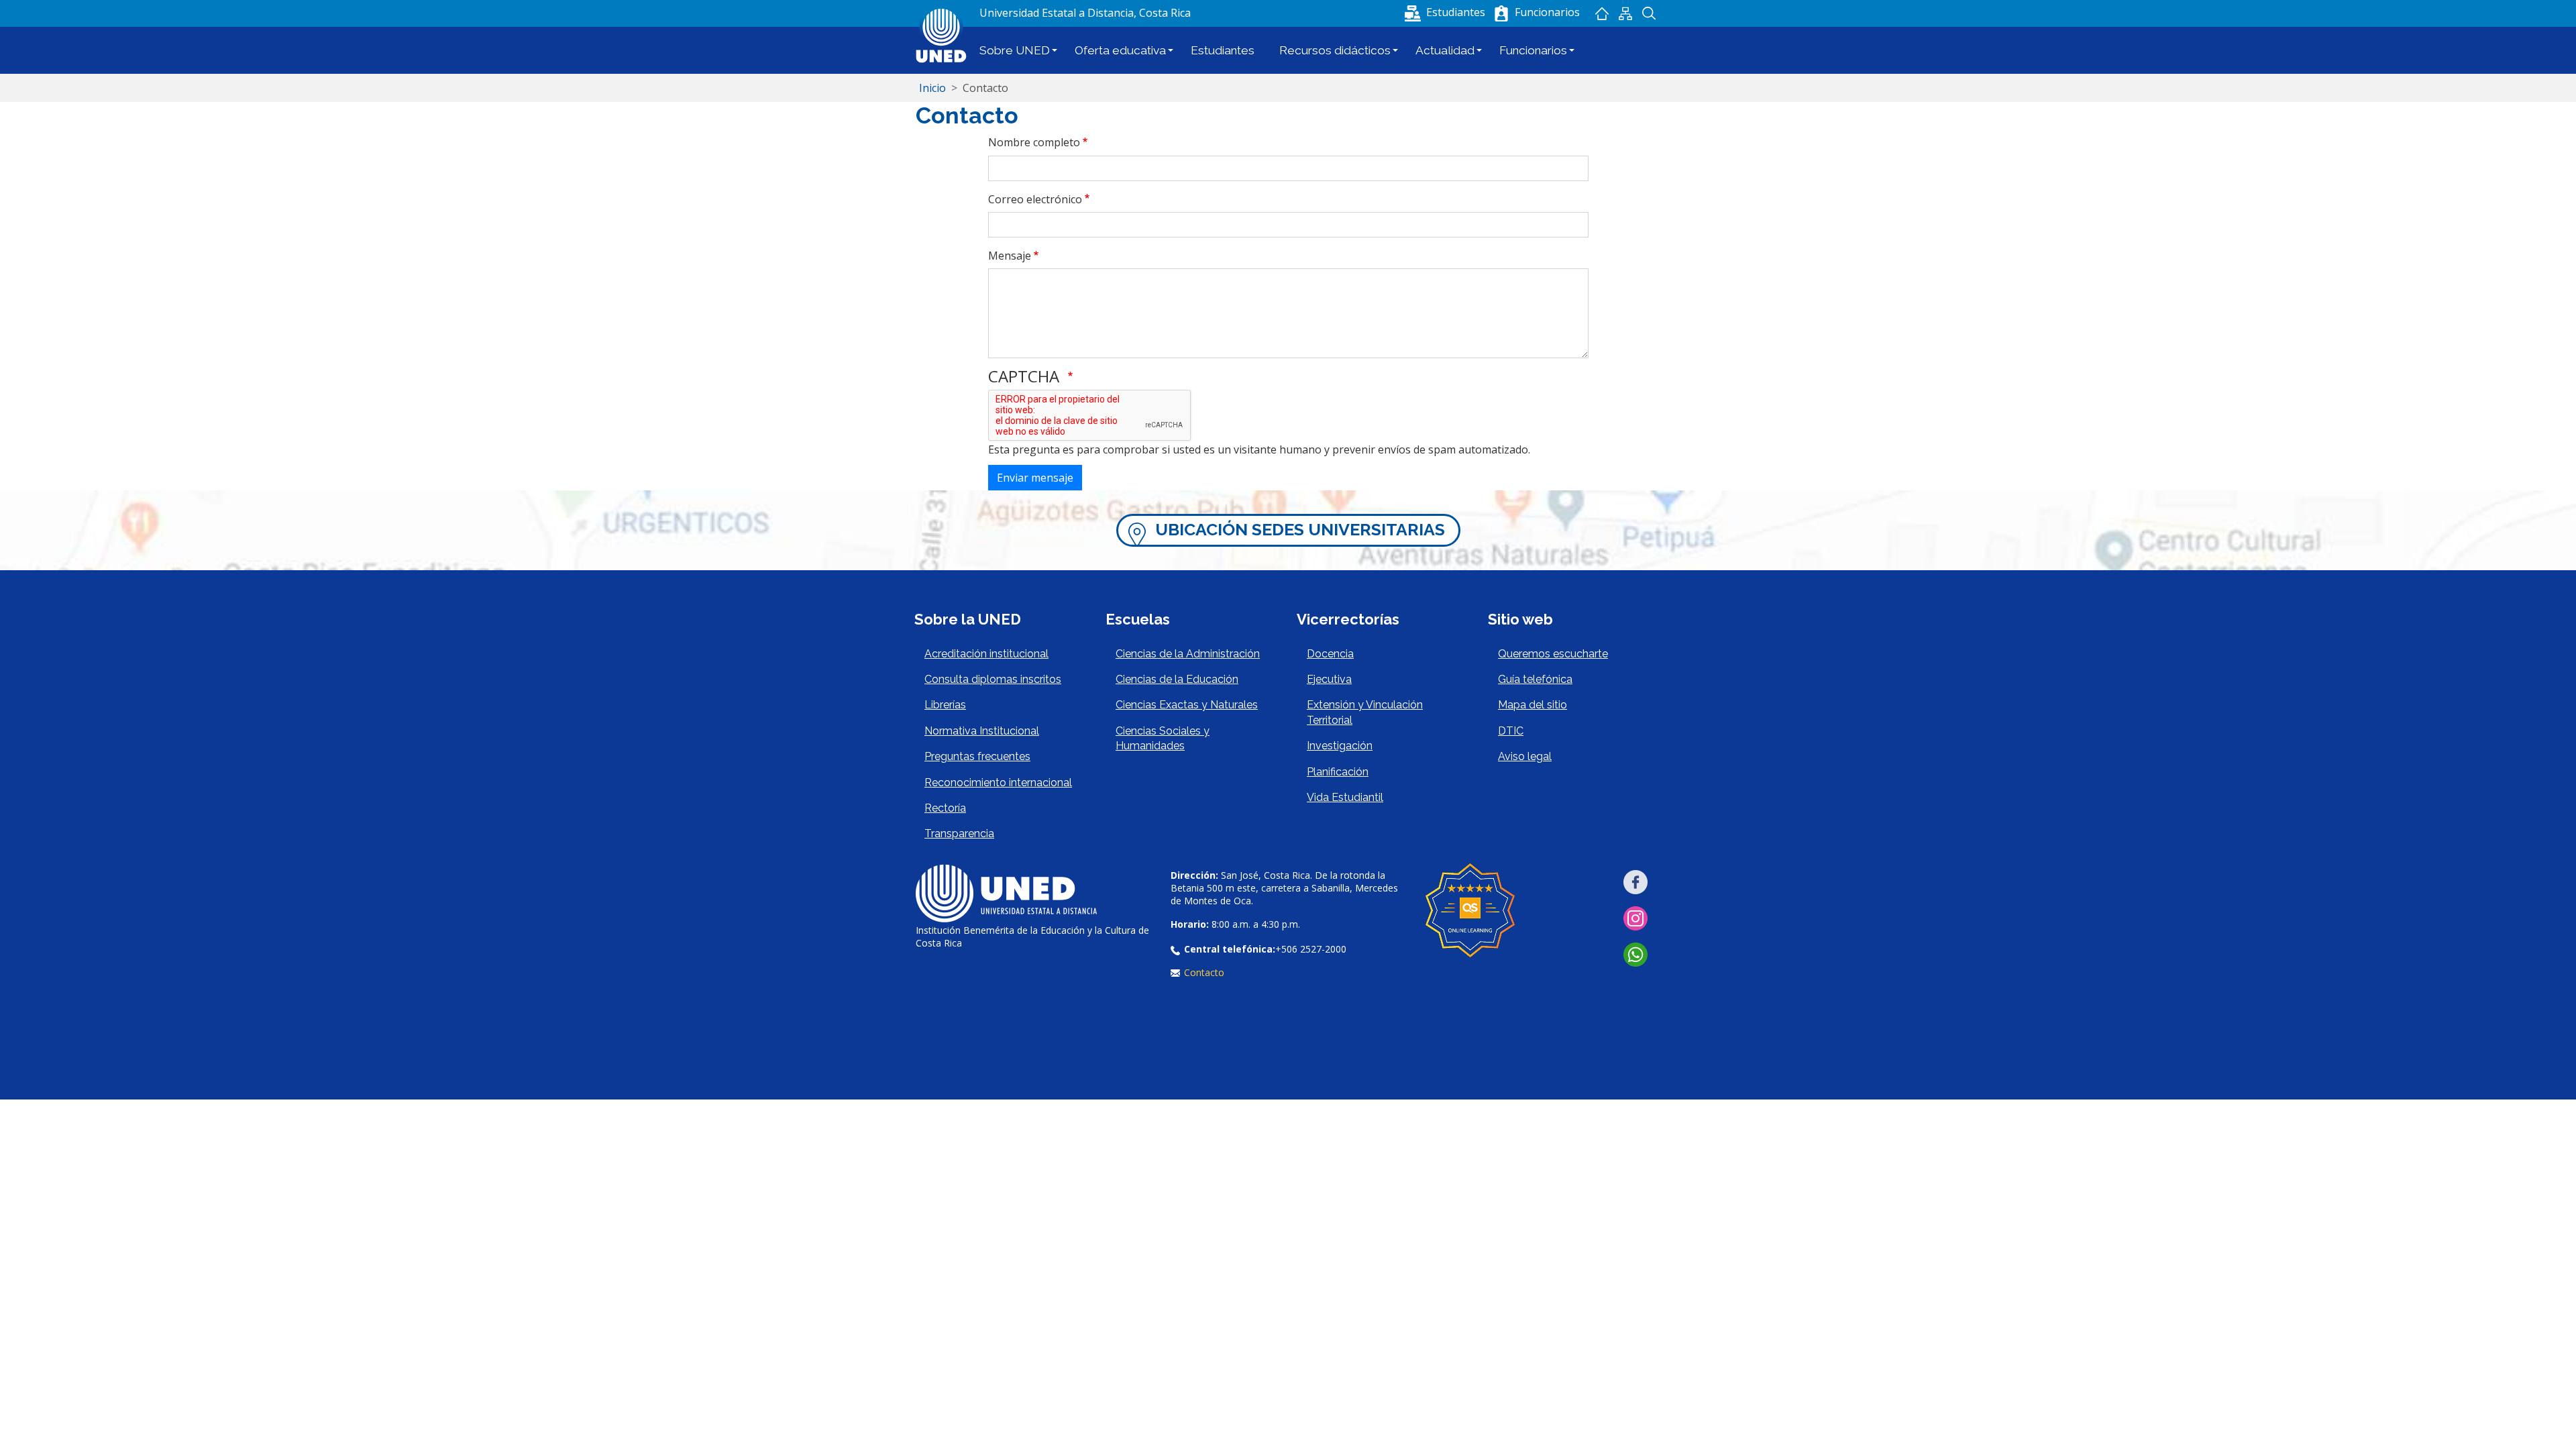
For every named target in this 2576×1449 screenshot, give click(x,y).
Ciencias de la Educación (1177, 679)
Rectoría (945, 808)
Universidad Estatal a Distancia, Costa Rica (1085, 13)
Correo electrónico (1035, 199)
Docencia (1330, 654)
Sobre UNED (1015, 50)
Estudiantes (1223, 50)
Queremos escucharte (1553, 654)
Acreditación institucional (986, 654)
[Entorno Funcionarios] (1501, 13)
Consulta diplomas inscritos (993, 679)
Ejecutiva (1329, 679)
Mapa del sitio (1625, 13)
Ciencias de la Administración (1188, 654)
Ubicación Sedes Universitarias (1300, 530)
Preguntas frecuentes (977, 756)
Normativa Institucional (982, 731)
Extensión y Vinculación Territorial (1365, 712)
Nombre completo (1034, 142)
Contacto (1204, 972)
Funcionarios (1533, 50)
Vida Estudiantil (1345, 797)
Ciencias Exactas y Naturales (1187, 705)
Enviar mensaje (1035, 478)
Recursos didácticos (1335, 50)
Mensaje (1010, 256)
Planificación (1338, 772)
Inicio (1602, 13)
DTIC (1511, 731)
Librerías (945, 705)
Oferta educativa (1120, 50)
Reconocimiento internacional (998, 783)
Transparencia (959, 834)
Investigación (1340, 746)
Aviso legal (1525, 756)
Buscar (1649, 13)
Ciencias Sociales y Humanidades (1163, 738)
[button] (1446, 12)
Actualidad (1445, 50)
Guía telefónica (1535, 679)
